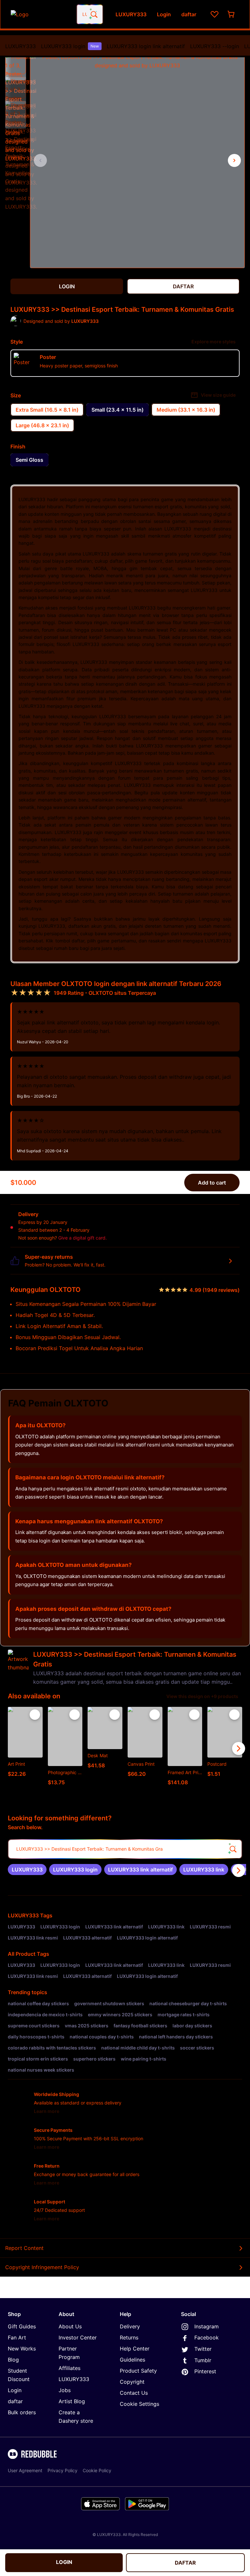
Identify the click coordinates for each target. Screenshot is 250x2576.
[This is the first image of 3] (40, 160)
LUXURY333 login (70, 46)
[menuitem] (21, 46)
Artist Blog (72, 2401)
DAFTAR (185, 2563)
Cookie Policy (97, 2470)
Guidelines (132, 2360)
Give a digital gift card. (83, 1238)
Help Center (135, 2349)
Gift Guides (22, 2326)
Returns (129, 2337)
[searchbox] (125, 1849)
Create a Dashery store (76, 2417)
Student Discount (19, 2375)
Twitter (203, 2349)
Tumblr (203, 2360)
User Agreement (25, 2470)
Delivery (130, 2326)
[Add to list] (35, 1715)
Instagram (207, 2326)
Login (15, 2390)
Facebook (207, 2337)
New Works (22, 2349)
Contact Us (134, 2393)
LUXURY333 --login (215, 46)
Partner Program (69, 2353)
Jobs (65, 2390)
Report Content (24, 2248)
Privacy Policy (62, 2470)
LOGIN (64, 2562)
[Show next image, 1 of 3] (234, 160)
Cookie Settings (139, 2404)
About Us (70, 2326)
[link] (27, 1870)
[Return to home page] (40, 14)
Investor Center (78, 2337)
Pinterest (205, 2371)
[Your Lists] (215, 14)
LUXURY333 (21, 46)
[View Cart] (231, 14)
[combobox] (90, 14)
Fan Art (17, 2337)
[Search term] (93, 14)
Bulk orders (22, 2412)
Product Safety (138, 2371)
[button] (16, 63)
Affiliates (69, 2368)
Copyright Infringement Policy (42, 2267)
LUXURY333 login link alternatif (146, 46)
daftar (15, 2401)
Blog (13, 2360)
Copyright (132, 2382)
